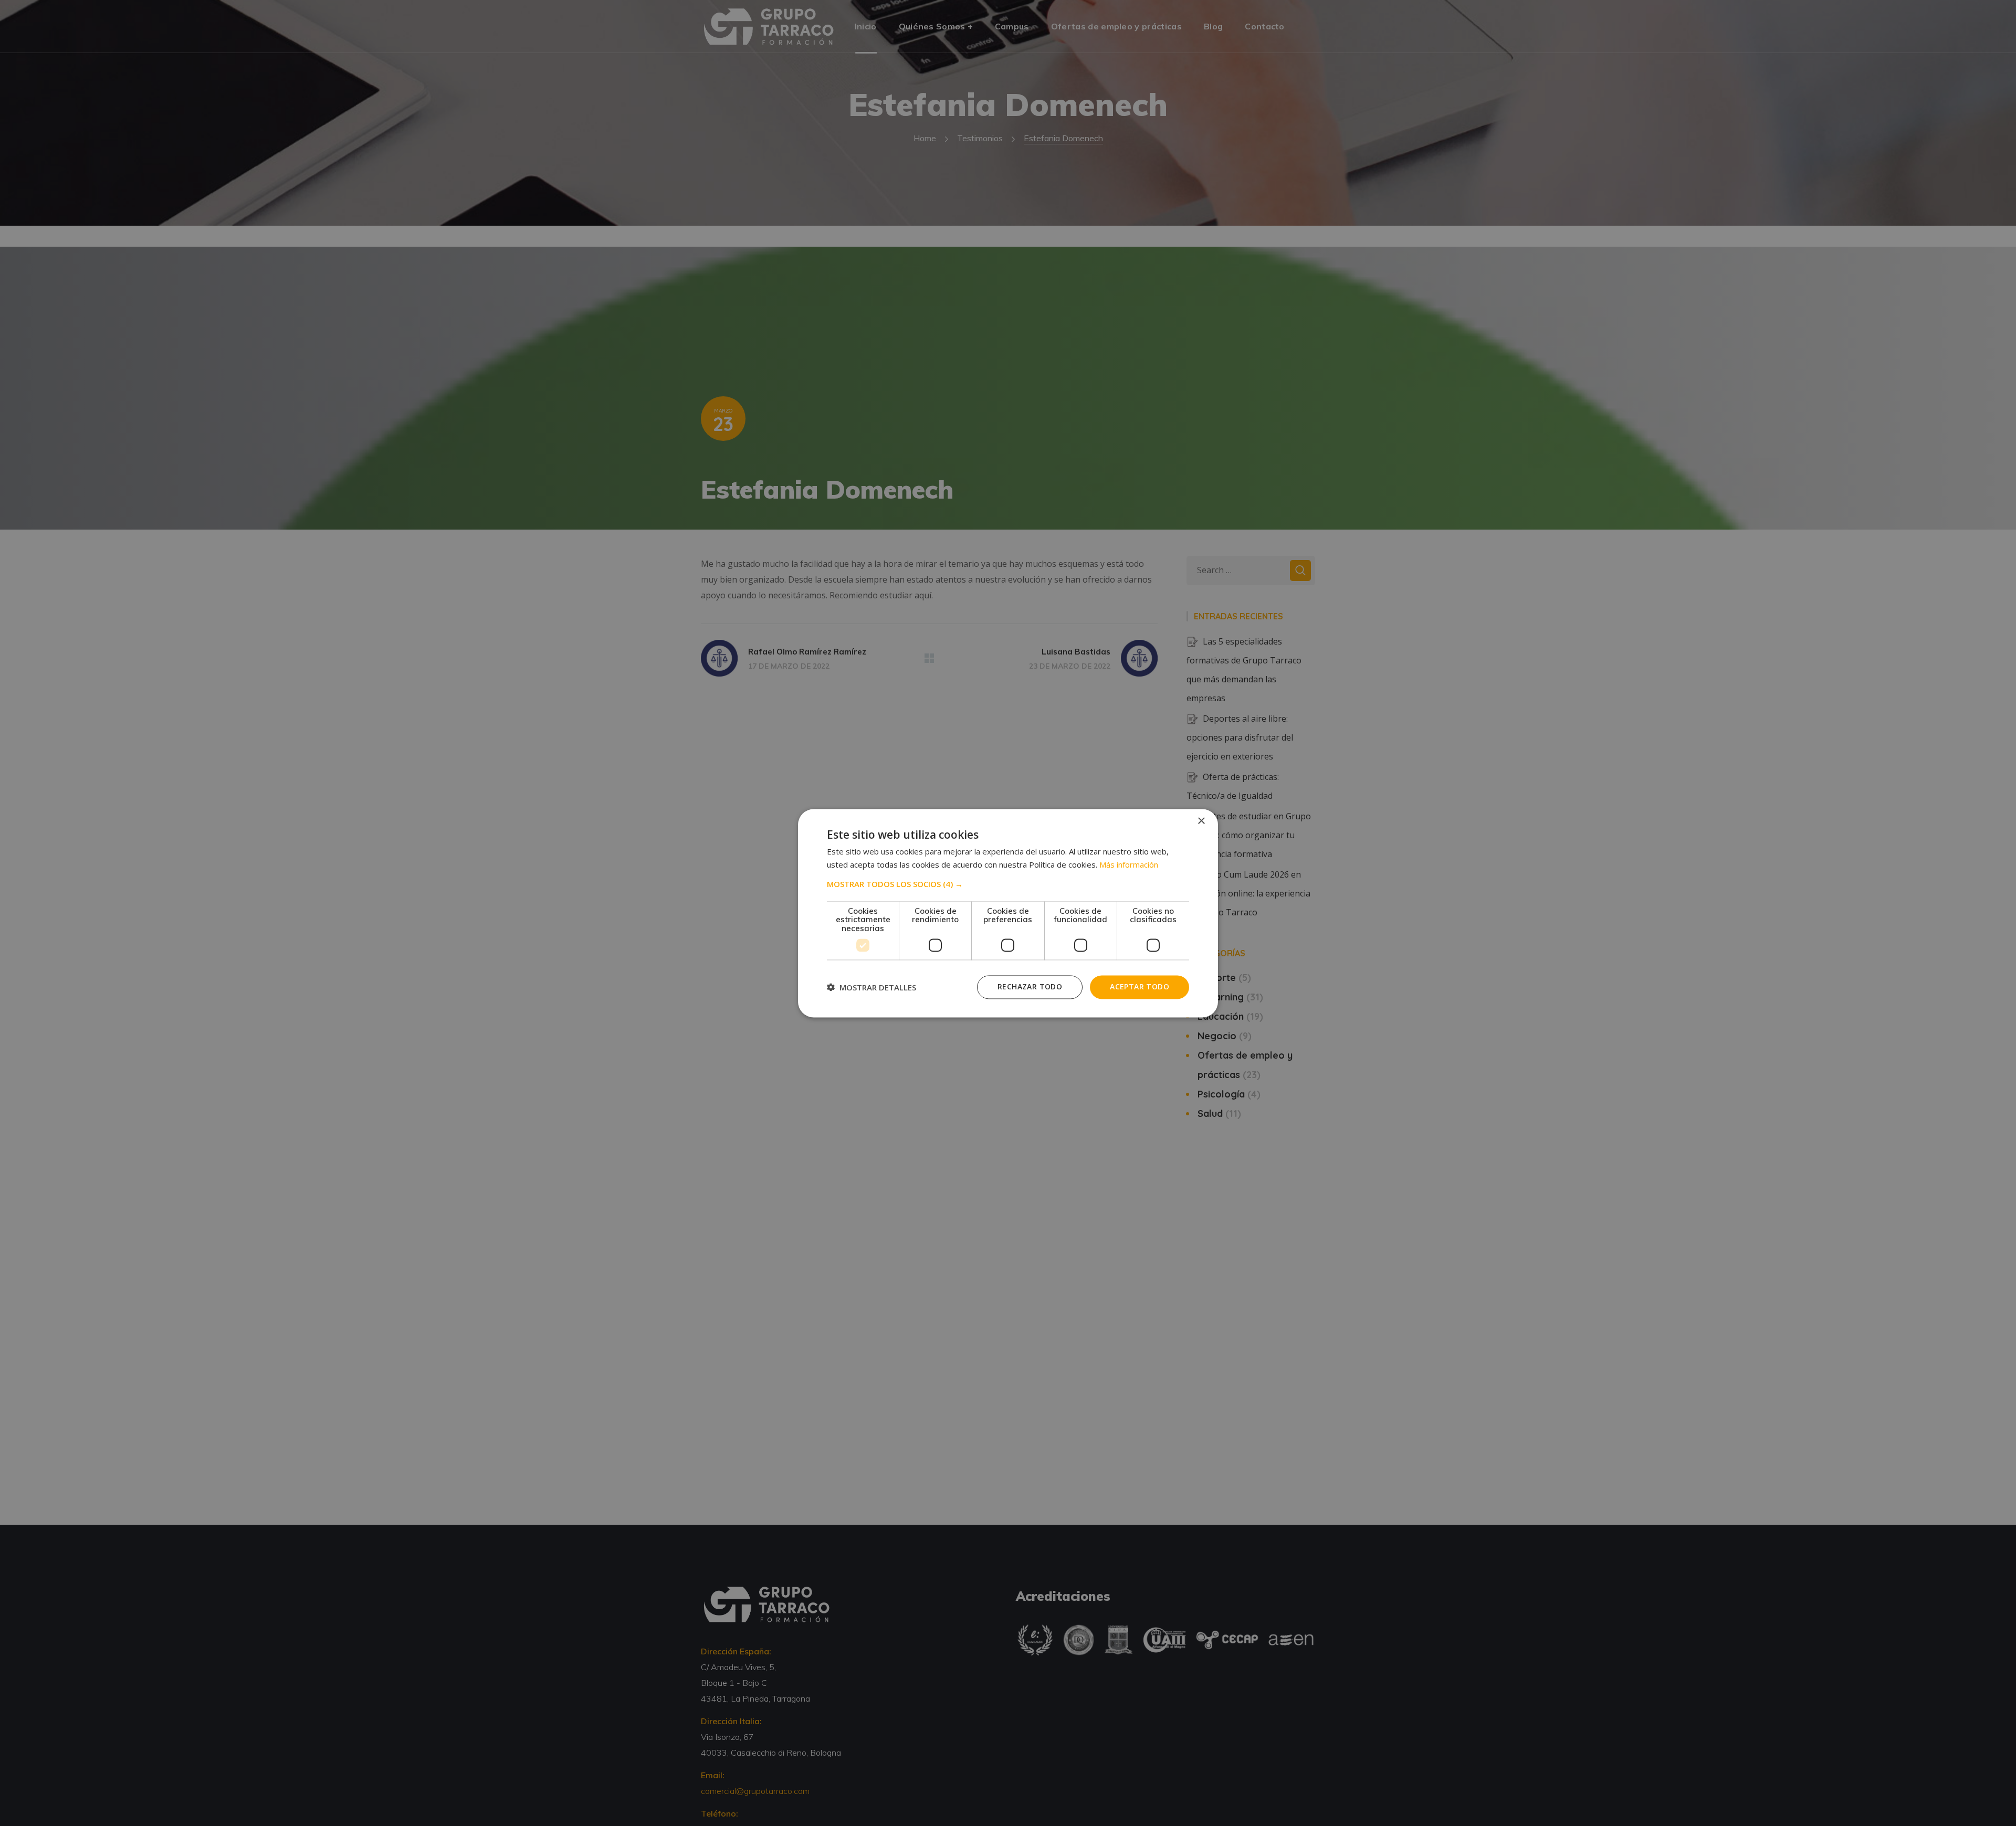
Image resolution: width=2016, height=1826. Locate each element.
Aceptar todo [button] (1140, 986)
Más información (1129, 864)
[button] (1008, 884)
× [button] (1201, 821)
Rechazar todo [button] (1030, 986)
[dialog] (1008, 913)
